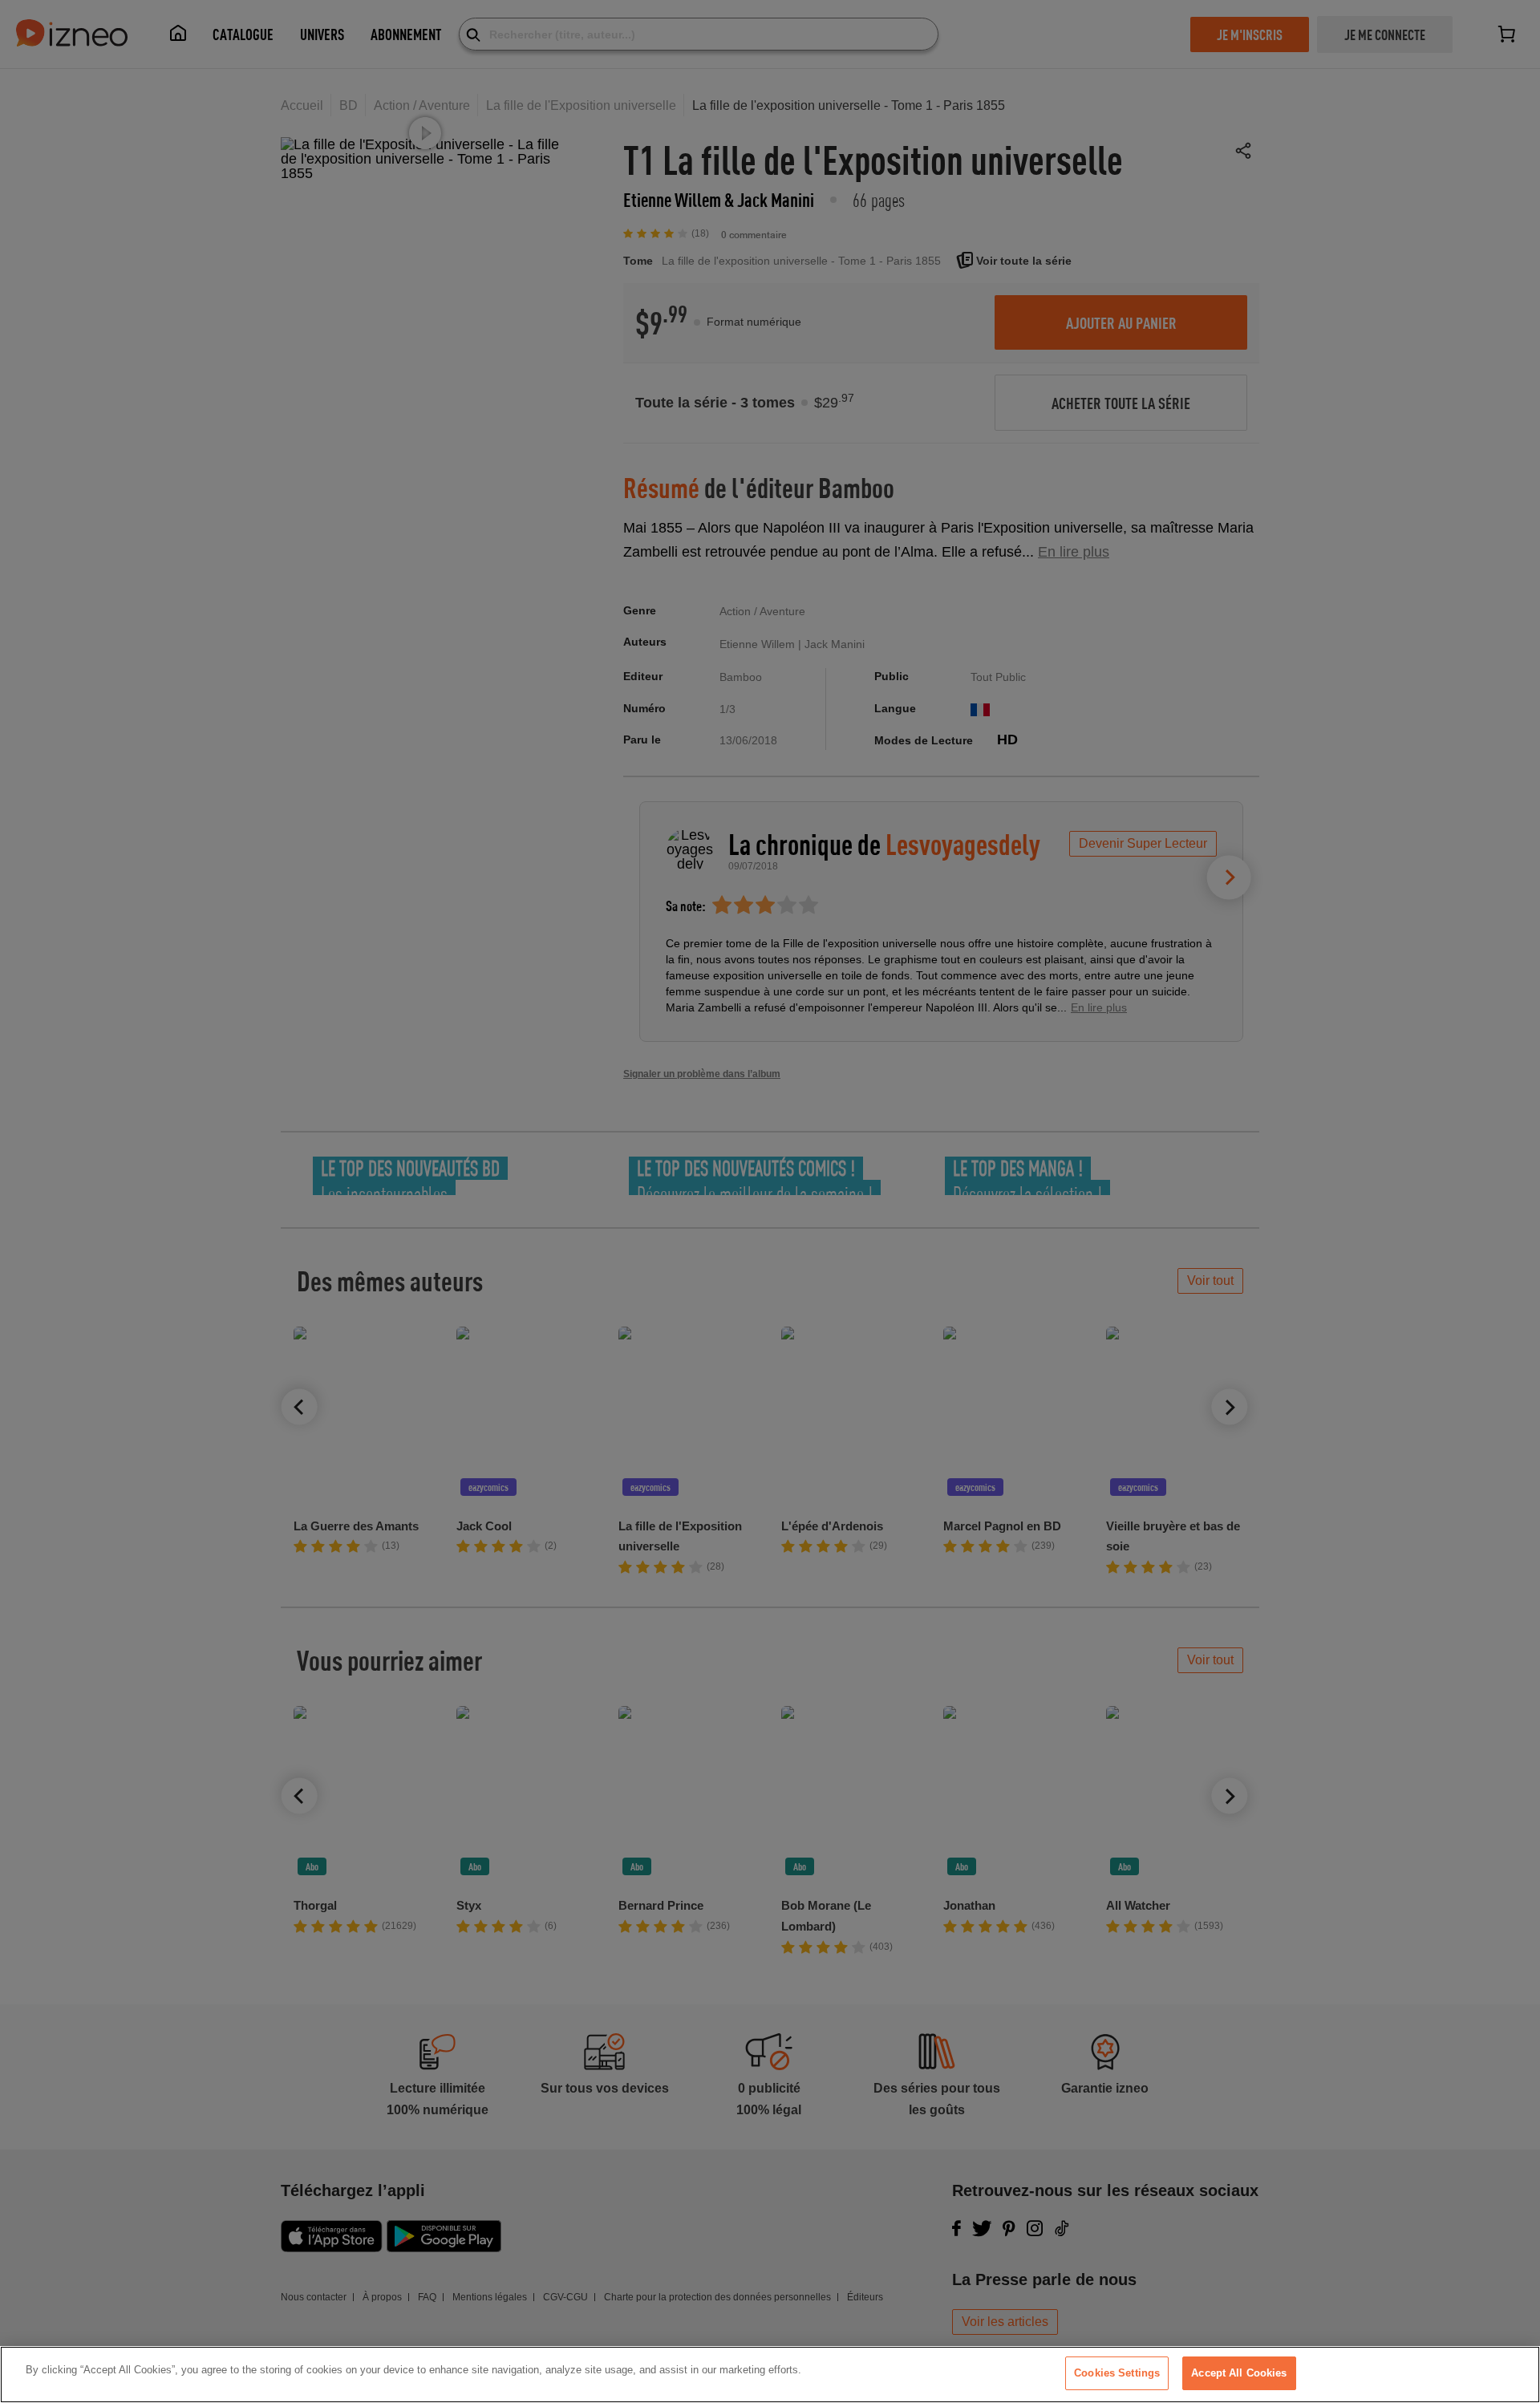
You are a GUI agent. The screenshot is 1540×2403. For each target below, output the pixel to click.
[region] (770, 2375)
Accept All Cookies (1239, 2373)
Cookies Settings (1117, 2373)
